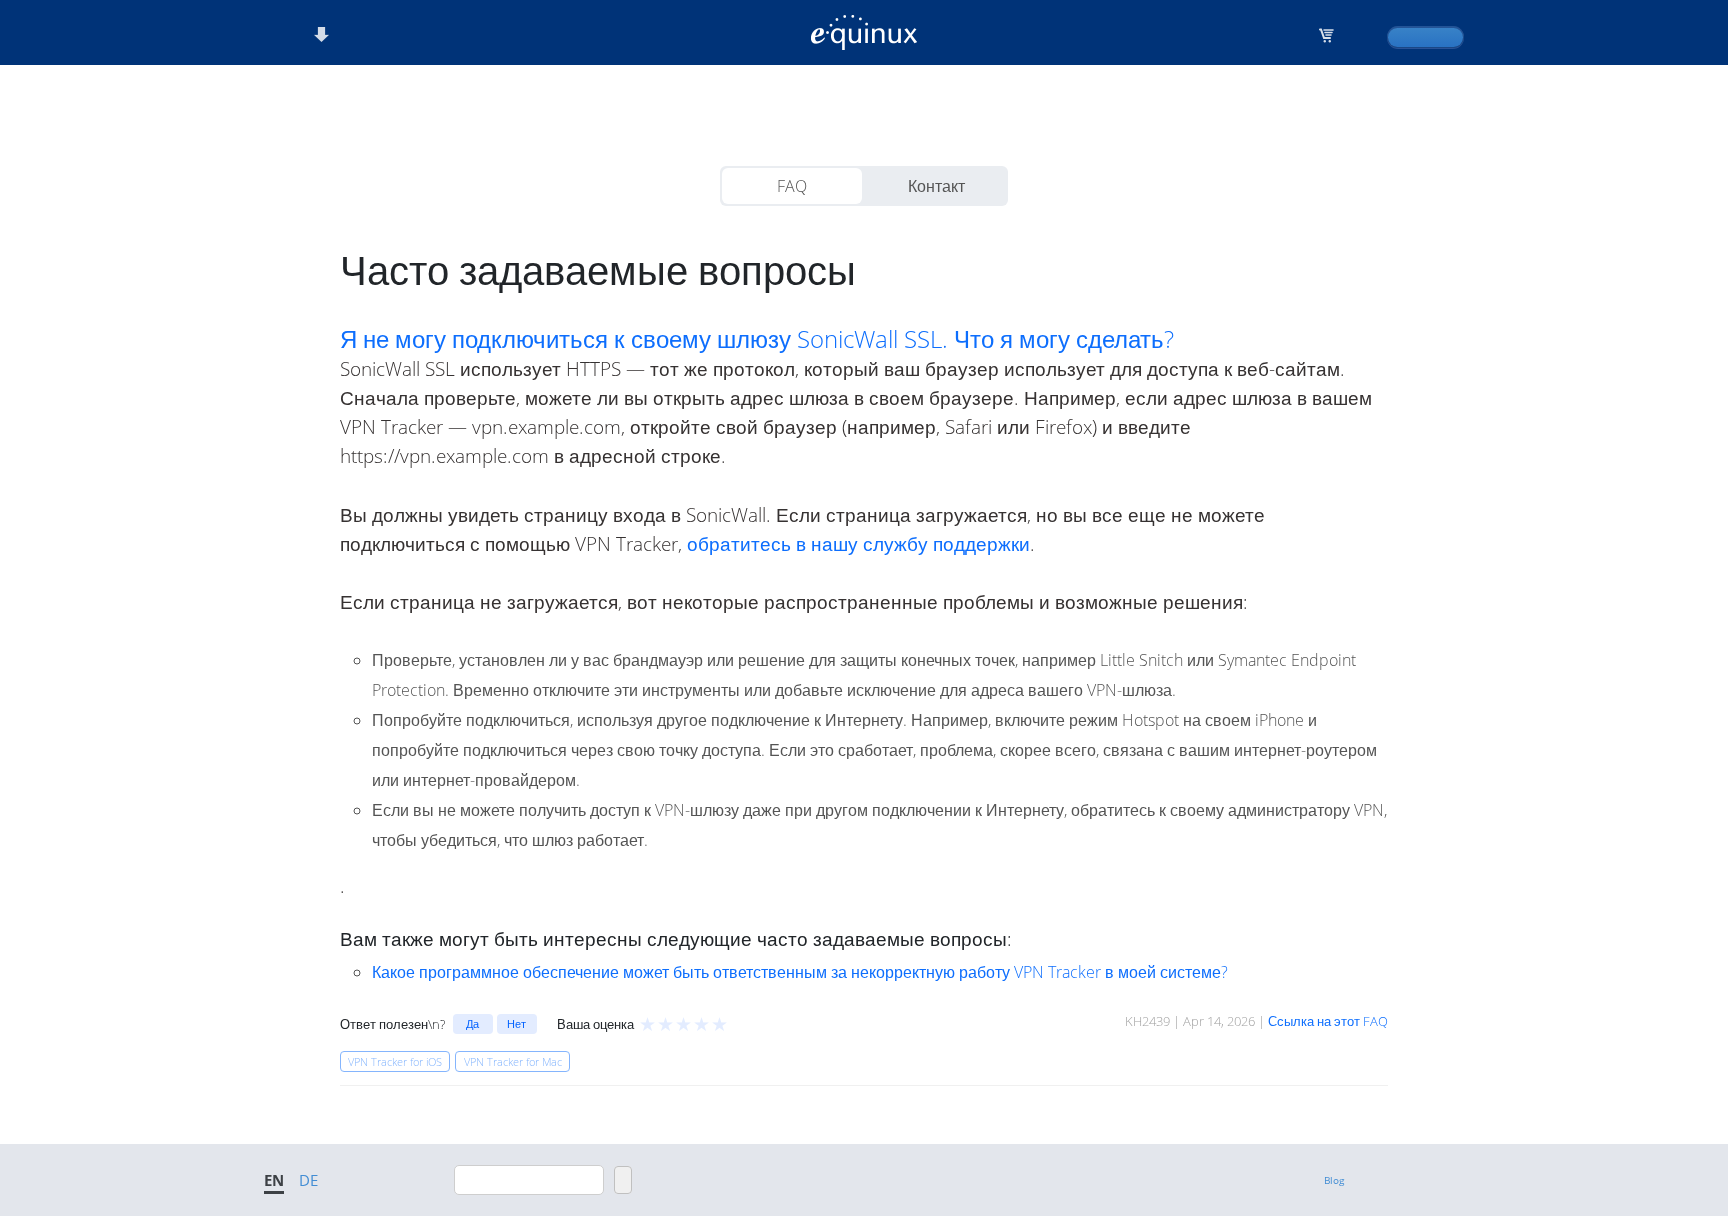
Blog (1334, 1180)
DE (308, 1180)
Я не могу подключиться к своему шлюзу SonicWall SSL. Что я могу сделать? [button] (757, 339)
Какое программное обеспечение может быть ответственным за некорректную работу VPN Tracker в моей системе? (800, 972)
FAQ (792, 186)
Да (472, 1023)
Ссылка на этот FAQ (1328, 1021)
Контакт (936, 186)
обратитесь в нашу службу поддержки (858, 543)
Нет (516, 1023)
